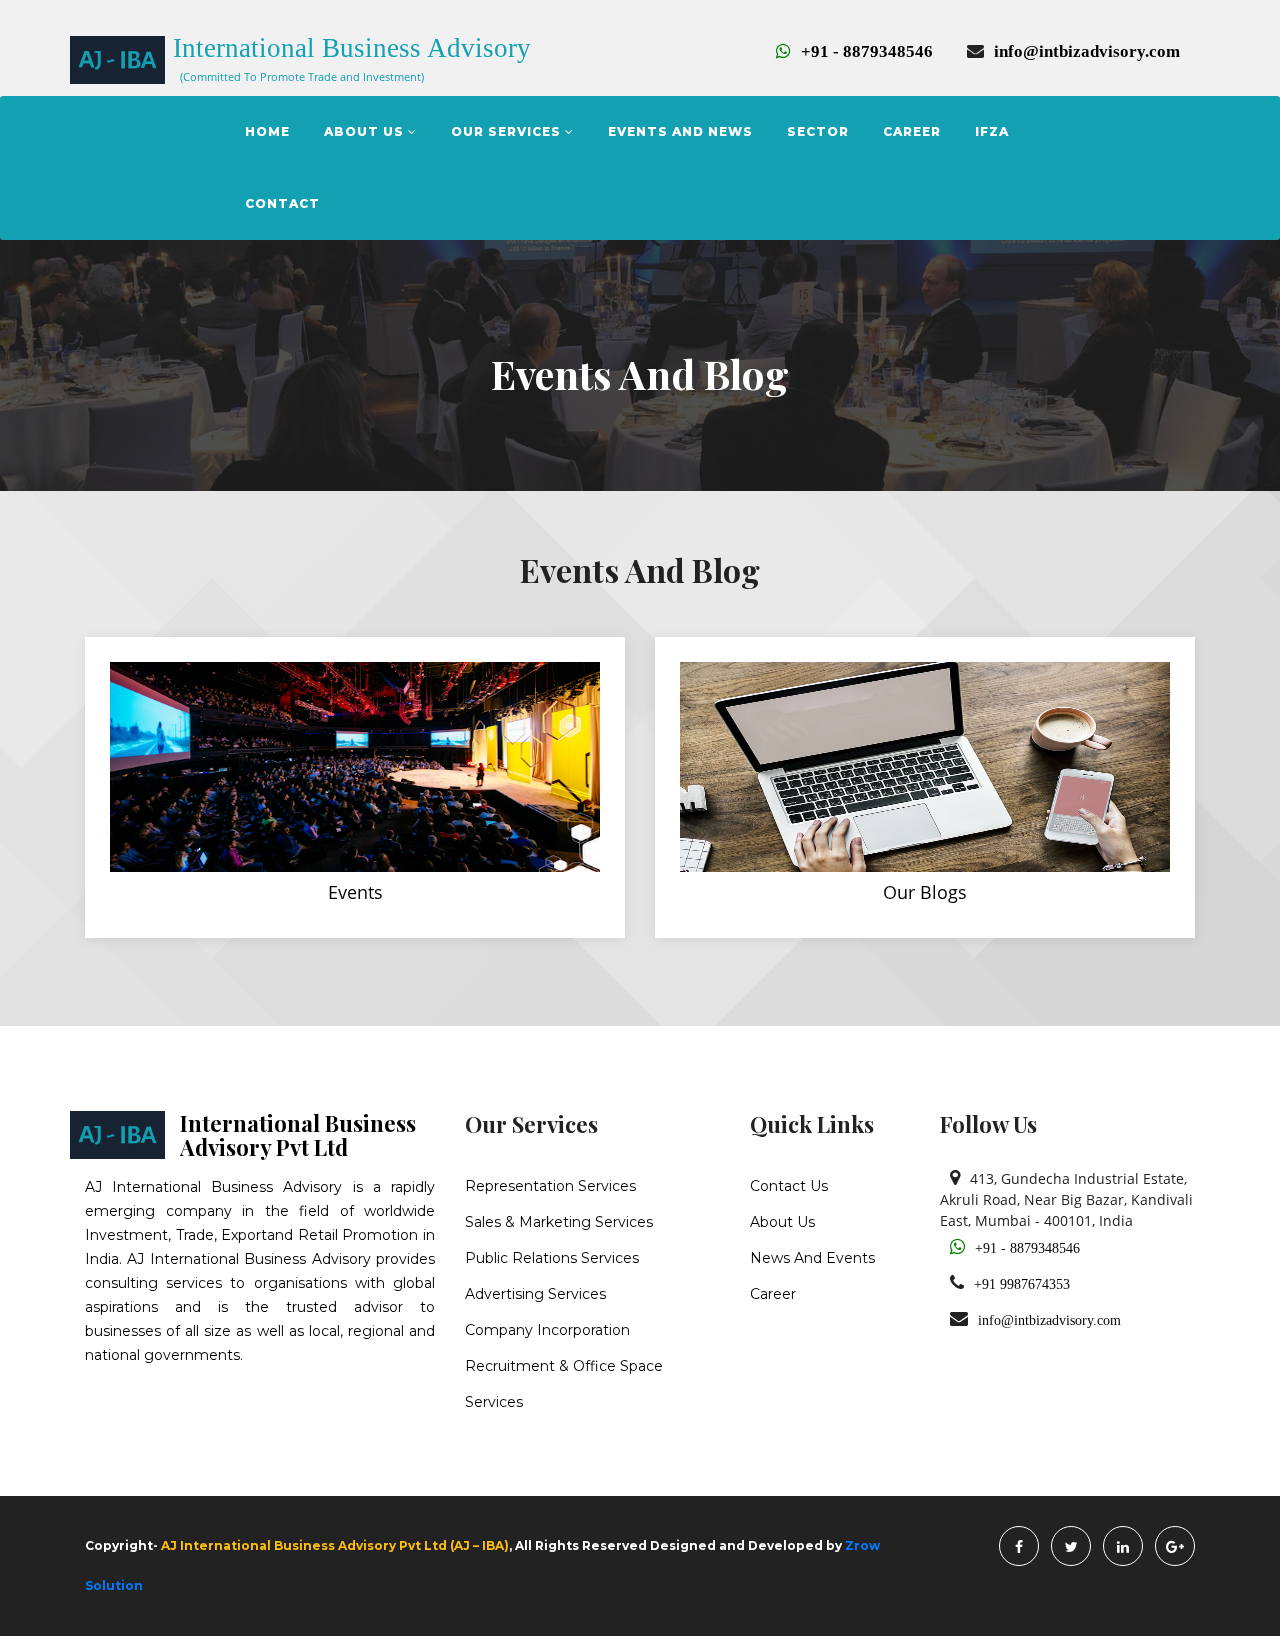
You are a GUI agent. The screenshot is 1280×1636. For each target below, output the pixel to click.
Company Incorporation (547, 1330)
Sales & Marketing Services (559, 1222)
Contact (282, 203)
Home (267, 131)
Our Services (508, 131)
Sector (818, 131)
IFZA (992, 131)
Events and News (680, 131)
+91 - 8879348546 (867, 51)
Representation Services (550, 1186)
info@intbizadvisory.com (1087, 51)
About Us (366, 131)
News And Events (812, 1258)
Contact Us (789, 1186)
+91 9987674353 (1022, 1284)
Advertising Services (535, 1294)
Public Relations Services (552, 1258)
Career (912, 131)
